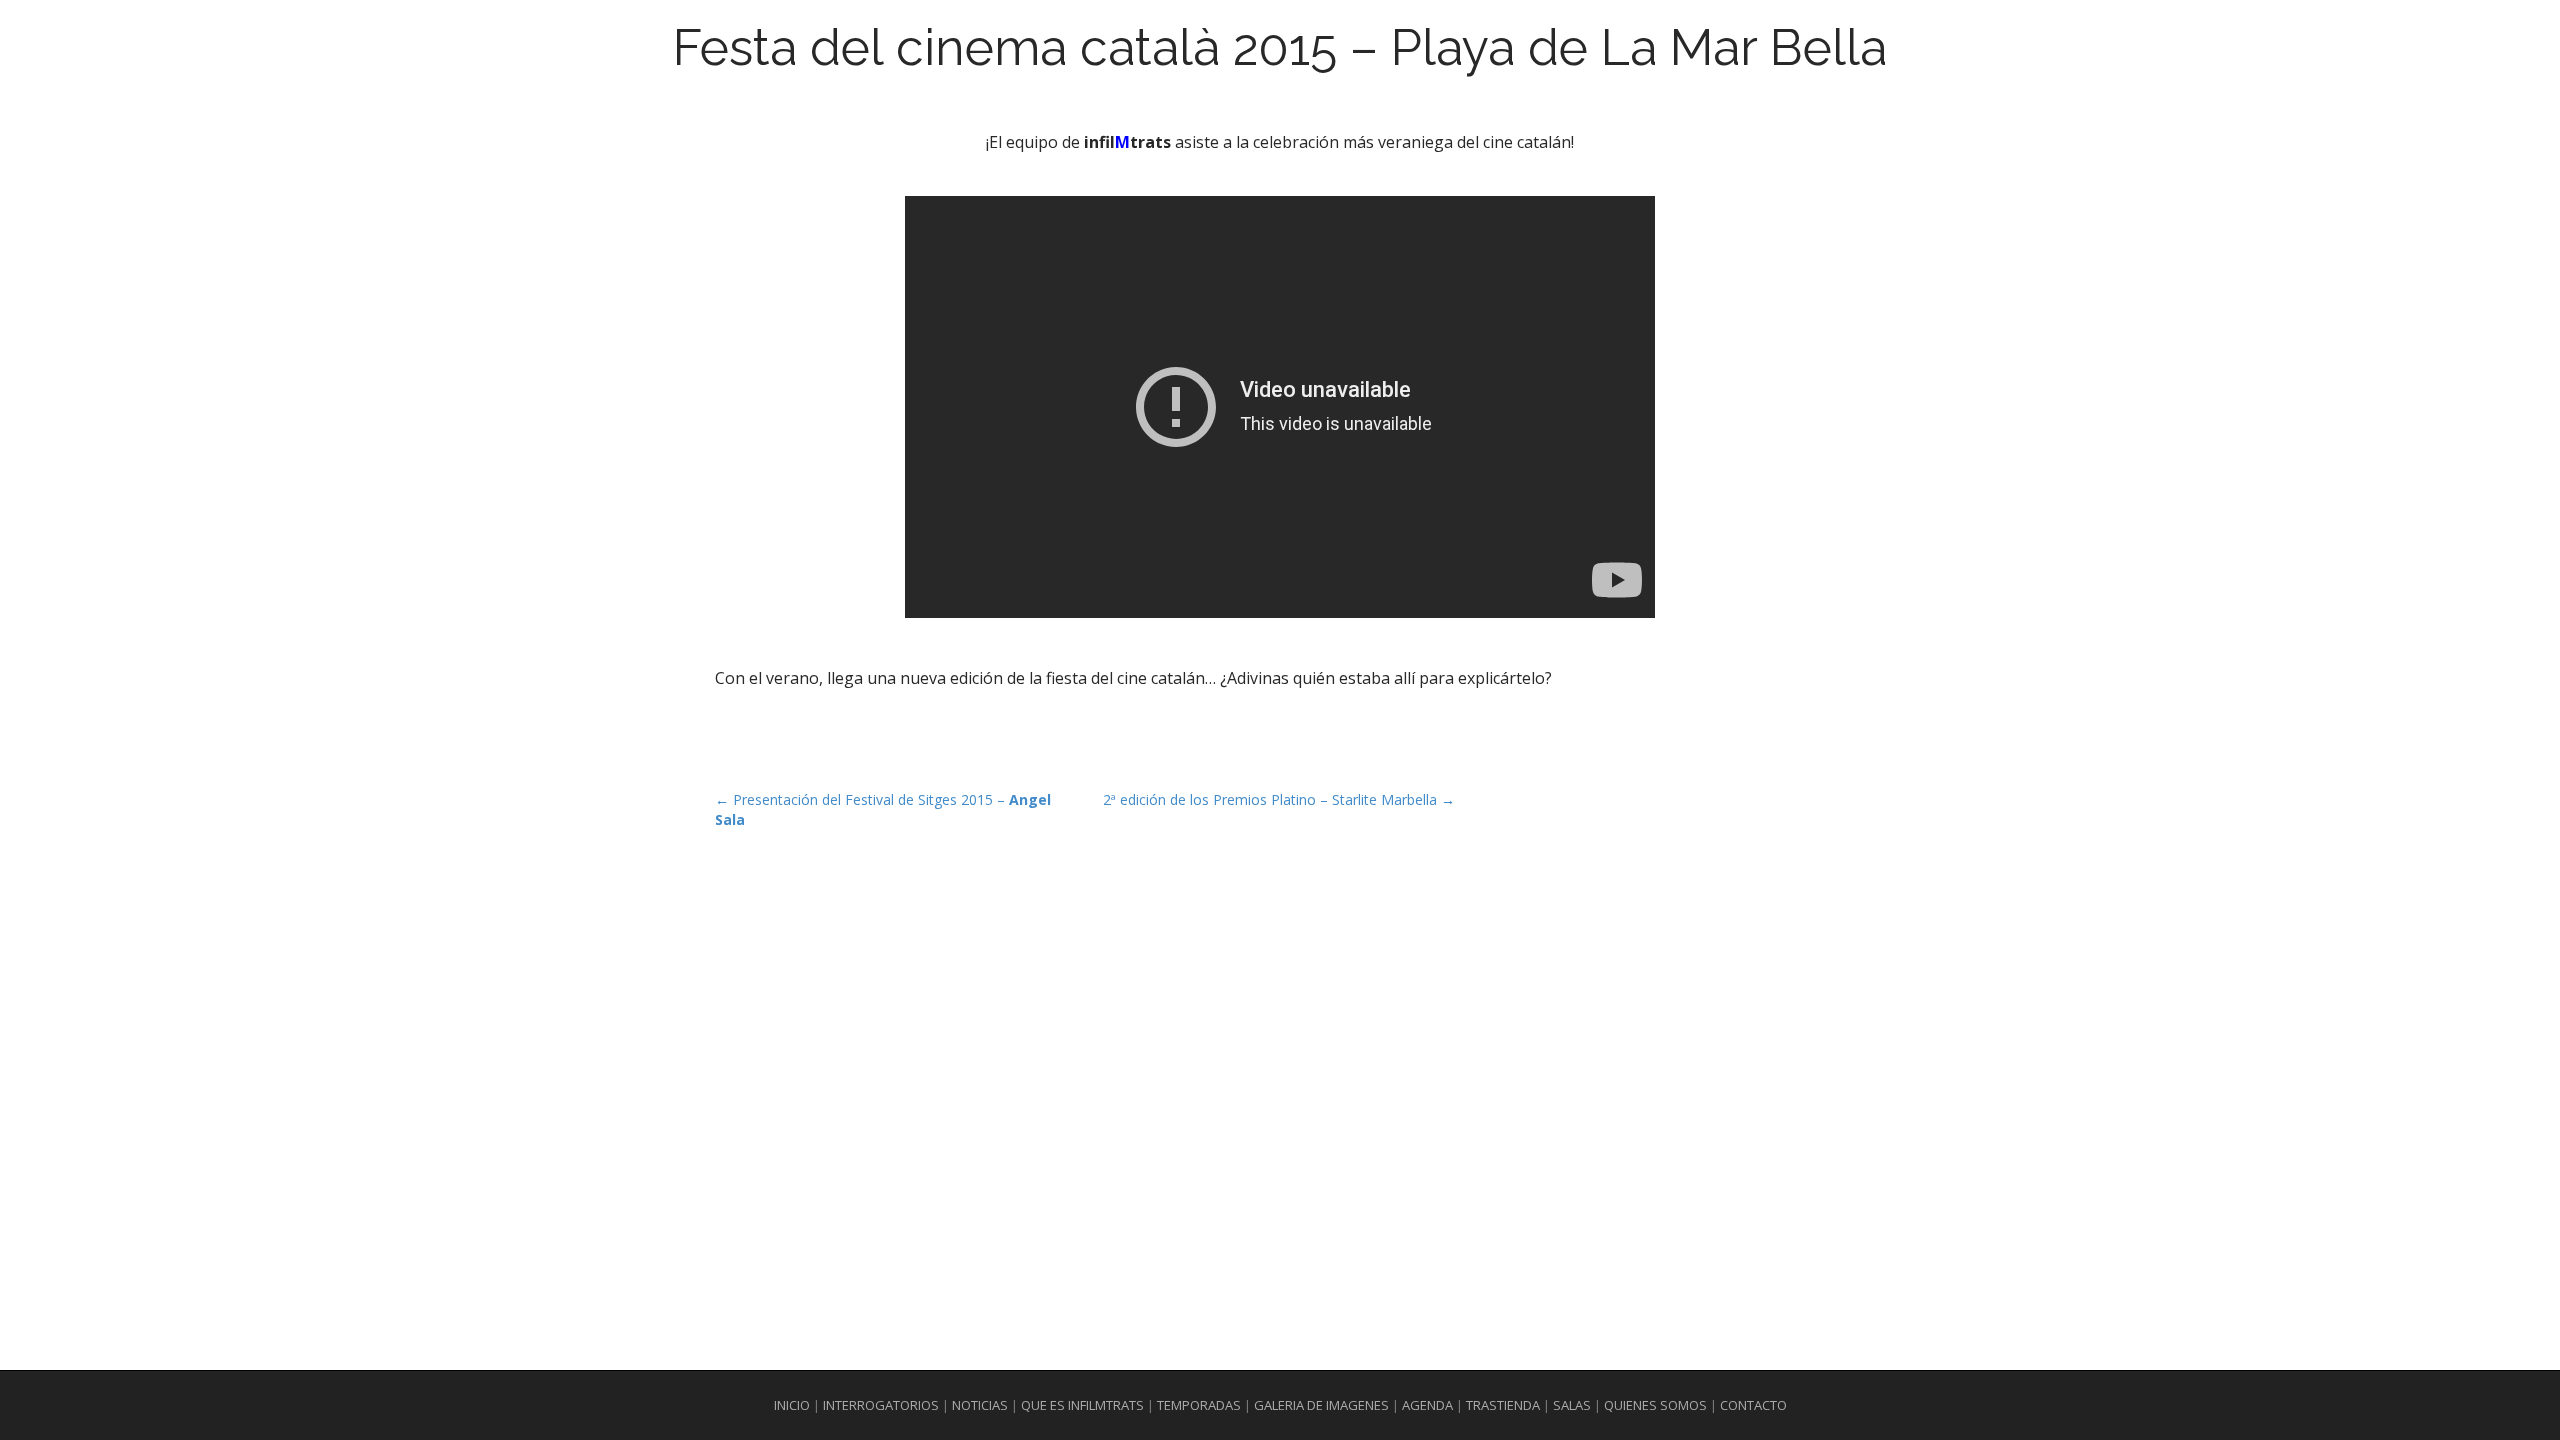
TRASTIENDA (1503, 1405)
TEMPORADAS (1199, 1405)
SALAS (1572, 1405)
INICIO (792, 1405)
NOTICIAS (980, 1405)
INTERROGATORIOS (881, 1405)
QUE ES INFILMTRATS (1082, 1405)
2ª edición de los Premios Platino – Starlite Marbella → (1279, 799)
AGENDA (1427, 1405)
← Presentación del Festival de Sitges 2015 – (883, 809)
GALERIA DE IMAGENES (1321, 1405)
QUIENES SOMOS (1657, 1405)
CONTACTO (1753, 1405)
